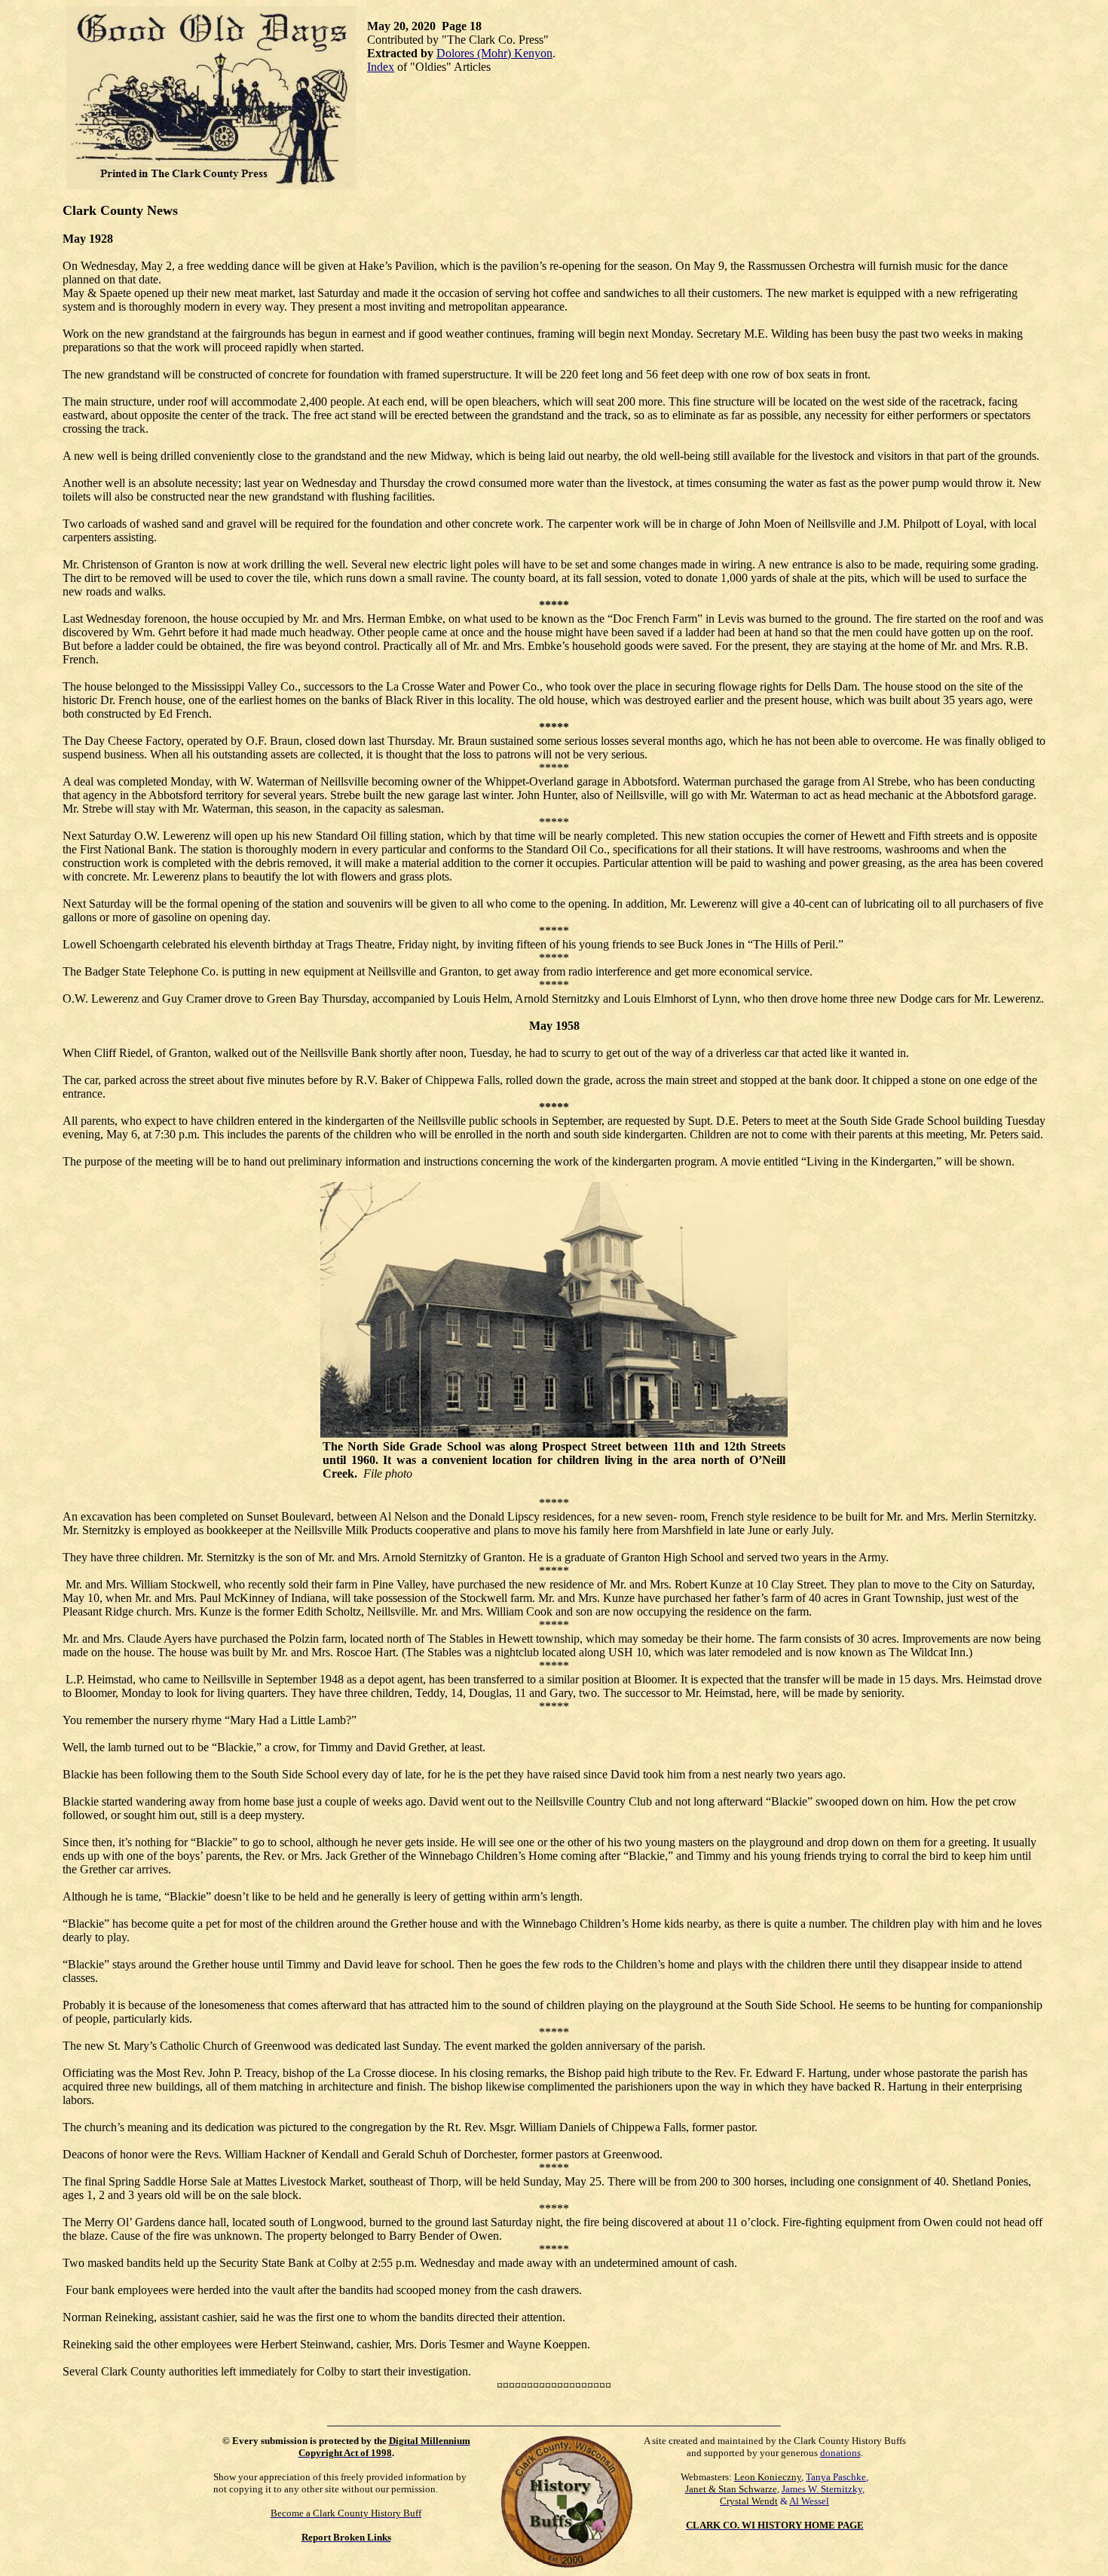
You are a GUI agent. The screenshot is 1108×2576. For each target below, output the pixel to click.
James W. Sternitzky (822, 2489)
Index (381, 67)
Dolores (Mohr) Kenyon (494, 53)
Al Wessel (809, 2501)
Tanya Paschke (836, 2477)
